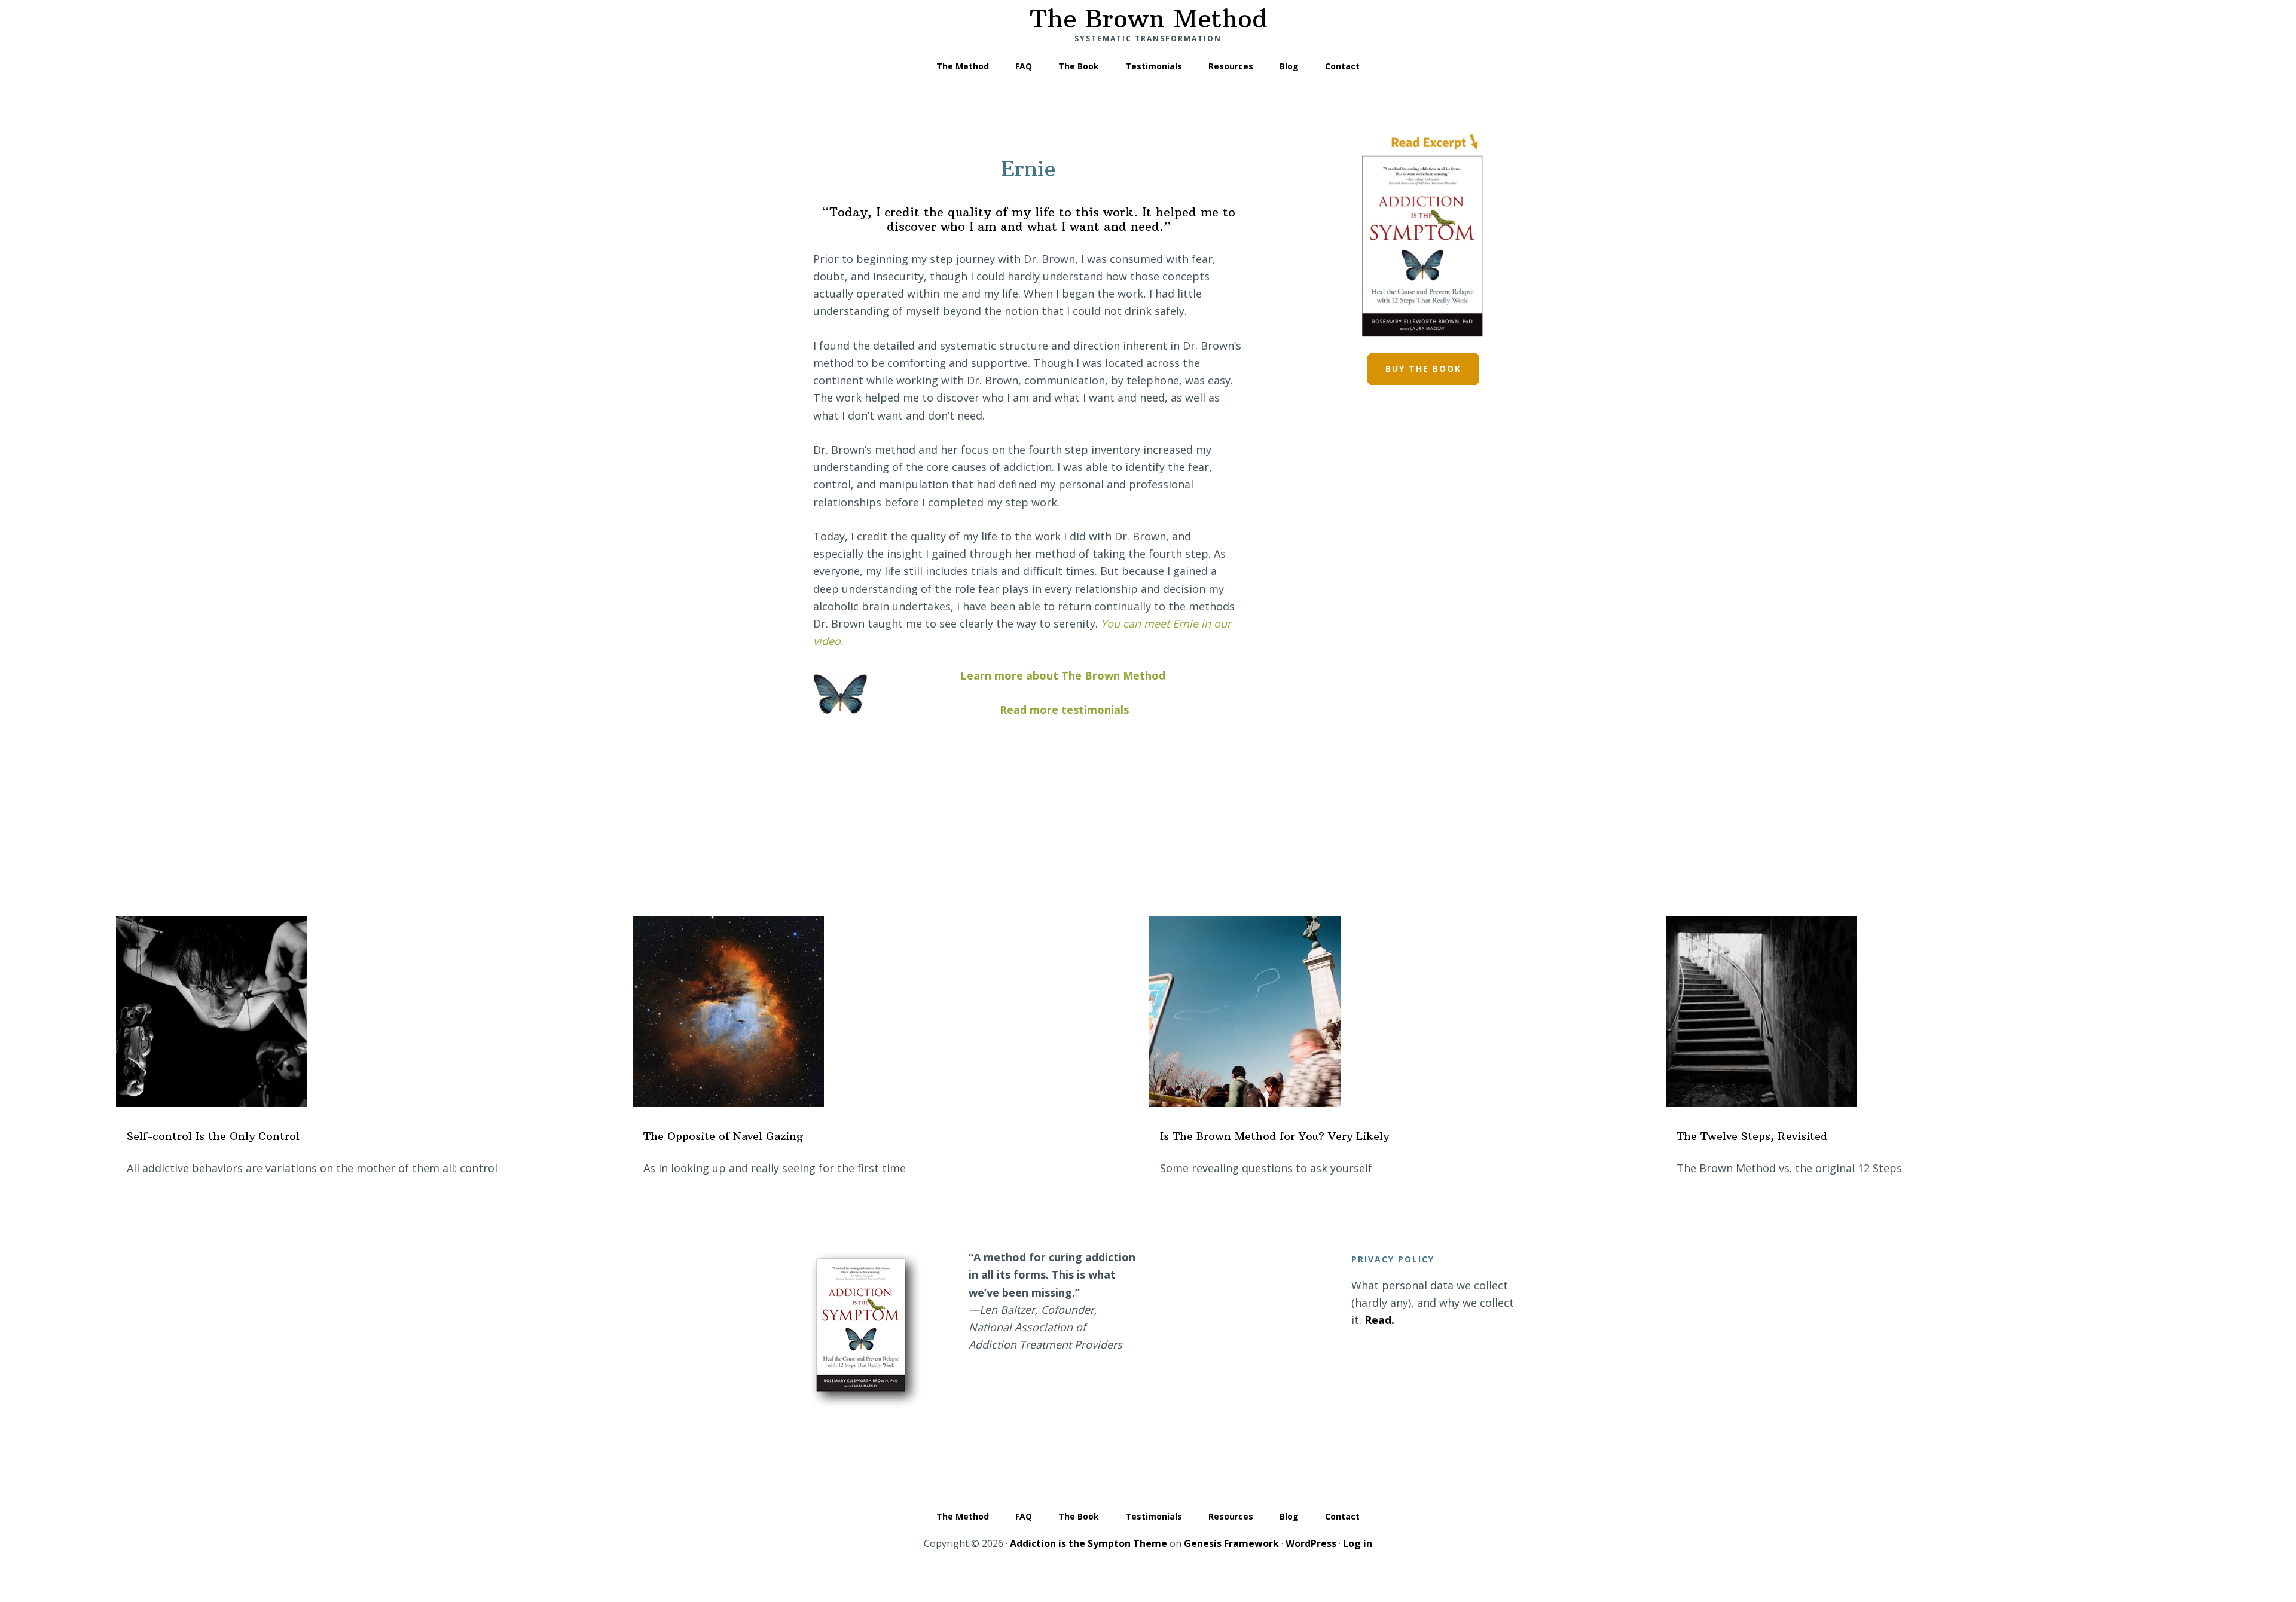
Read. (1379, 1320)
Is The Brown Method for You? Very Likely (1274, 1136)
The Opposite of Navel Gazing (723, 1136)
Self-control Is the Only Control (213, 1136)
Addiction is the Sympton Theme (1089, 1543)
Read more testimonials (1064, 710)
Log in (1358, 1543)
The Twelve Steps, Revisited (1752, 1136)
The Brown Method (1148, 19)
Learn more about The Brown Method (1063, 675)
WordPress (1311, 1543)
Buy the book (1423, 369)
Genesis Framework (1231, 1543)
